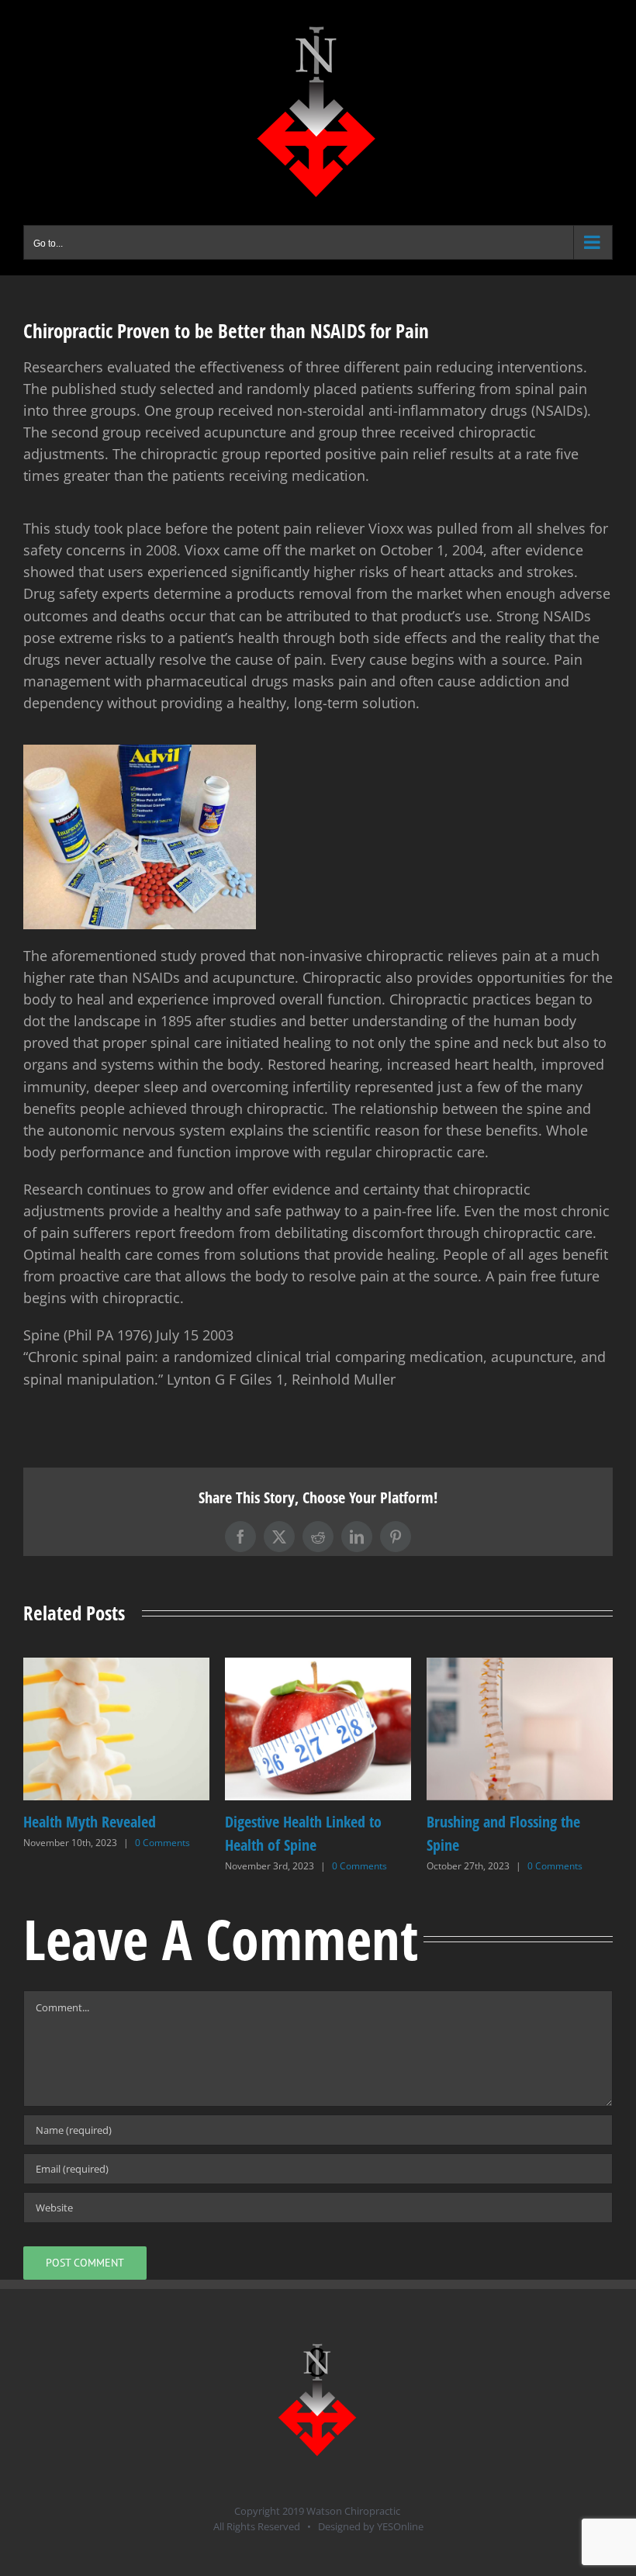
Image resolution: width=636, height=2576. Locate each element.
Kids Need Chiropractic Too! (106, 1822)
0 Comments (152, 1843)
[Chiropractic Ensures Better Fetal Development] (318, 1667)
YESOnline (400, 2526)
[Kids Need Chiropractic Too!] (116, 1667)
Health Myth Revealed (493, 1822)
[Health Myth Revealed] (520, 1667)
